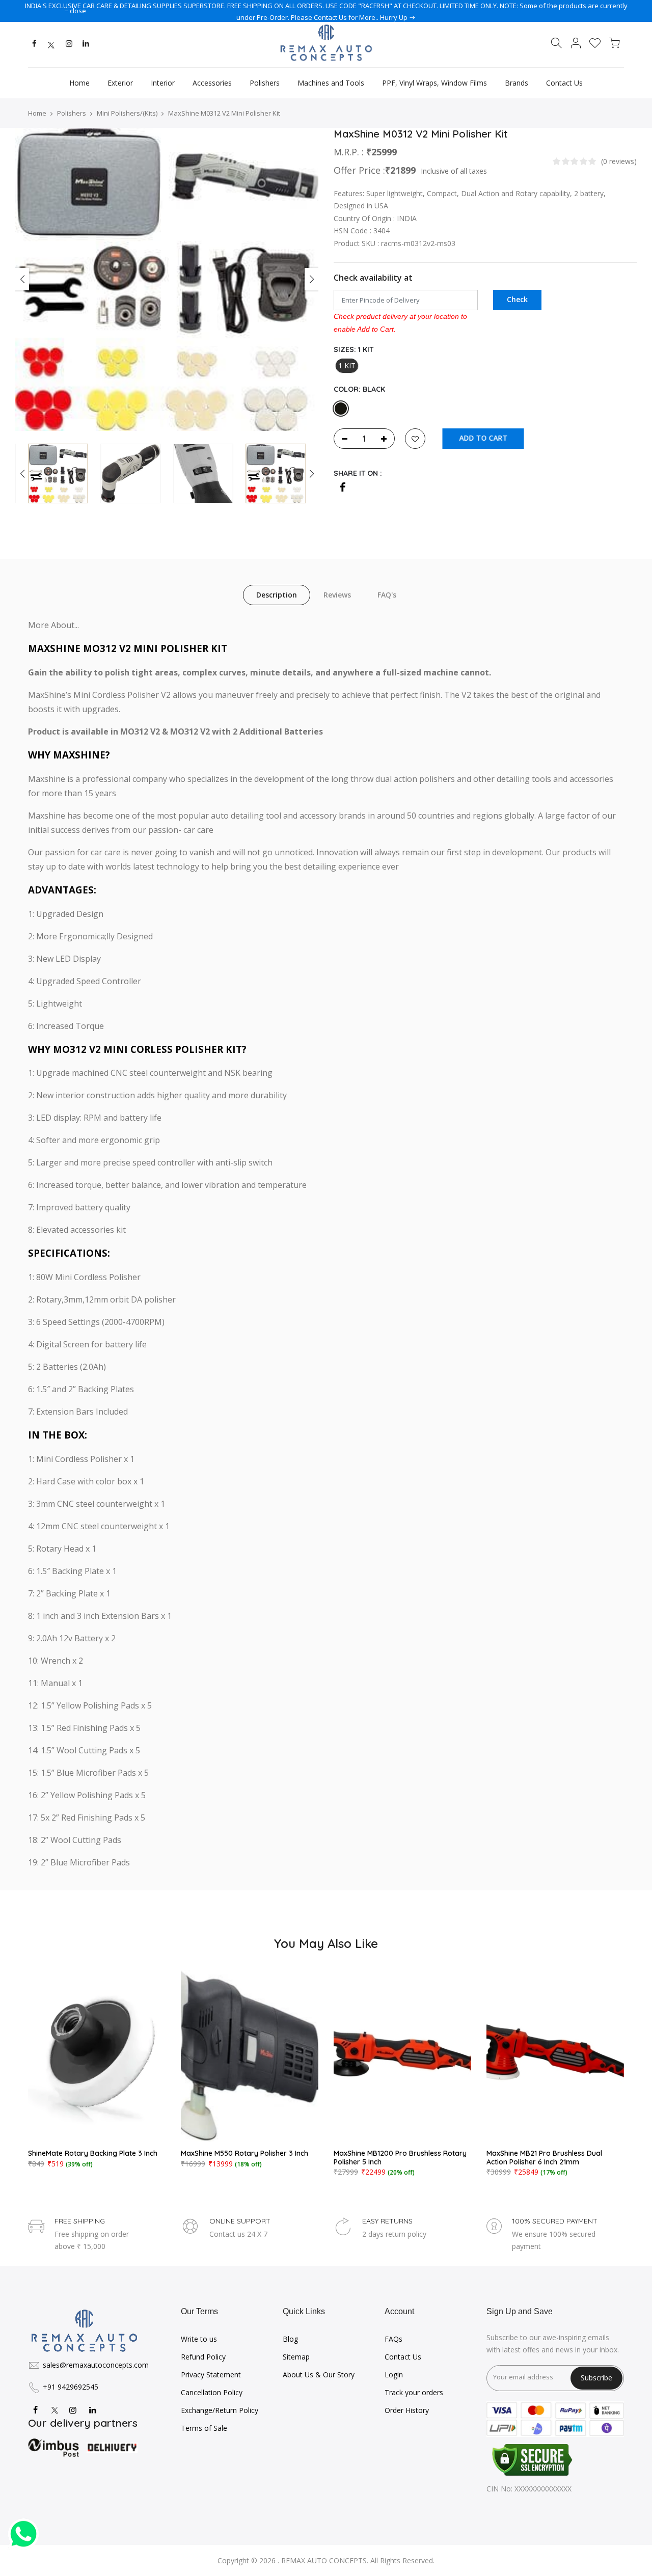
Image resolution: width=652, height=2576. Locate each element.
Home (79, 83)
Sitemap (296, 2357)
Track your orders (414, 2392)
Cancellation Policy (212, 2392)
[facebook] (34, 45)
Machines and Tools (331, 83)
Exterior (120, 83)
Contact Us (564, 83)
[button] (311, 474)
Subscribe (596, 2378)
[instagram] (69, 45)
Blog (290, 2339)
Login (394, 2375)
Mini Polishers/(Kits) (127, 113)
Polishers (265, 83)
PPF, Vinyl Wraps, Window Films (434, 83)
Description (277, 595)
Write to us (199, 2339)
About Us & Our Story (319, 2375)
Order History (407, 2410)
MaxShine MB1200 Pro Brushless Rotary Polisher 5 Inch (400, 2158)
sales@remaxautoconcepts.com (96, 2365)
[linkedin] (86, 45)
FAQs (393, 2339)
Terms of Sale (204, 2428)
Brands (517, 83)
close (78, 11)
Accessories (212, 83)
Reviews (337, 595)
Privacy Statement (211, 2375)
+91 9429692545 (71, 2387)
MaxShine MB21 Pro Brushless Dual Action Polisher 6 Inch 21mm (544, 2158)
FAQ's (387, 595)
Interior (163, 83)
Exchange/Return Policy (220, 2410)
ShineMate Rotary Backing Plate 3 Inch (93, 2153)
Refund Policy (203, 2357)
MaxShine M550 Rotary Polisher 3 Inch (244, 2153)
